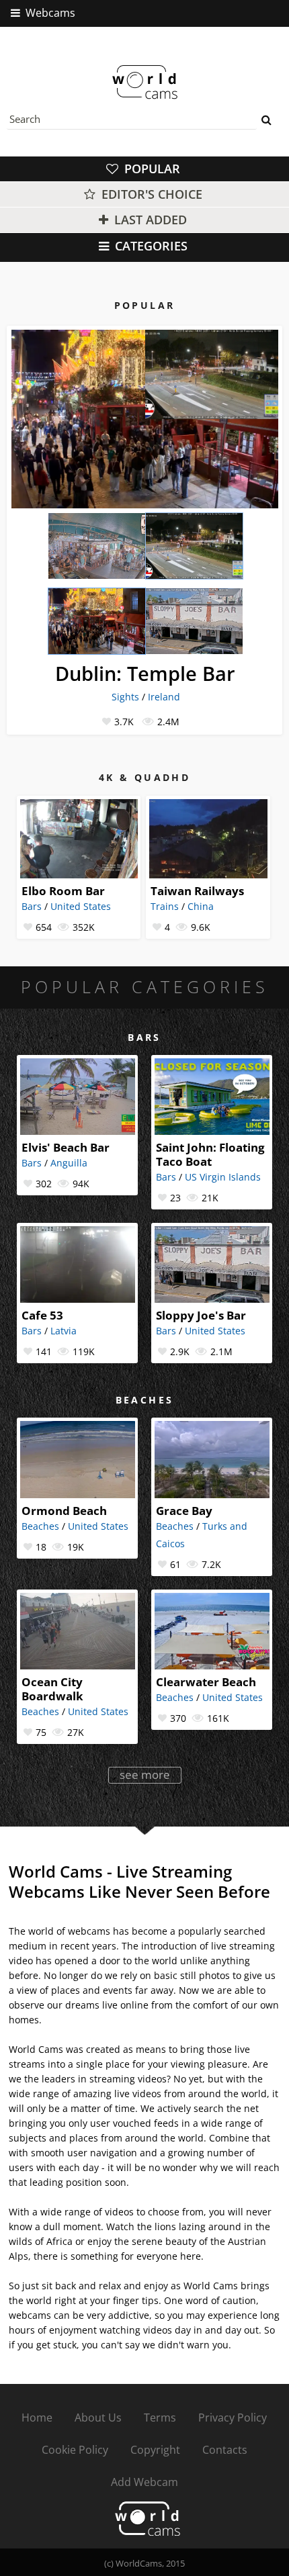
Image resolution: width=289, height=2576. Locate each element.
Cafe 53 (42, 1315)
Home (37, 2418)
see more (145, 1775)
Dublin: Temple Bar (145, 673)
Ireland (164, 697)
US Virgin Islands (223, 1177)
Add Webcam (144, 2482)
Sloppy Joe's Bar (201, 1315)
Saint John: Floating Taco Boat (210, 1154)
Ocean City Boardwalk (52, 1689)
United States (81, 906)
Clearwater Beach (206, 1682)
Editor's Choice (150, 194)
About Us (98, 2418)
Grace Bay (184, 1511)
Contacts (225, 2450)
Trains (165, 906)
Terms (160, 2418)
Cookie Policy (75, 2450)
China (201, 906)
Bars (32, 906)
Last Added (149, 220)
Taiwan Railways (197, 891)
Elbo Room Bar (63, 891)
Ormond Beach (64, 1511)
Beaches (40, 1526)
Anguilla (69, 1163)
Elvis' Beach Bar (66, 1147)
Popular (151, 169)
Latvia (64, 1331)
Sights (125, 697)
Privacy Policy (233, 2418)
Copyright (155, 2450)
